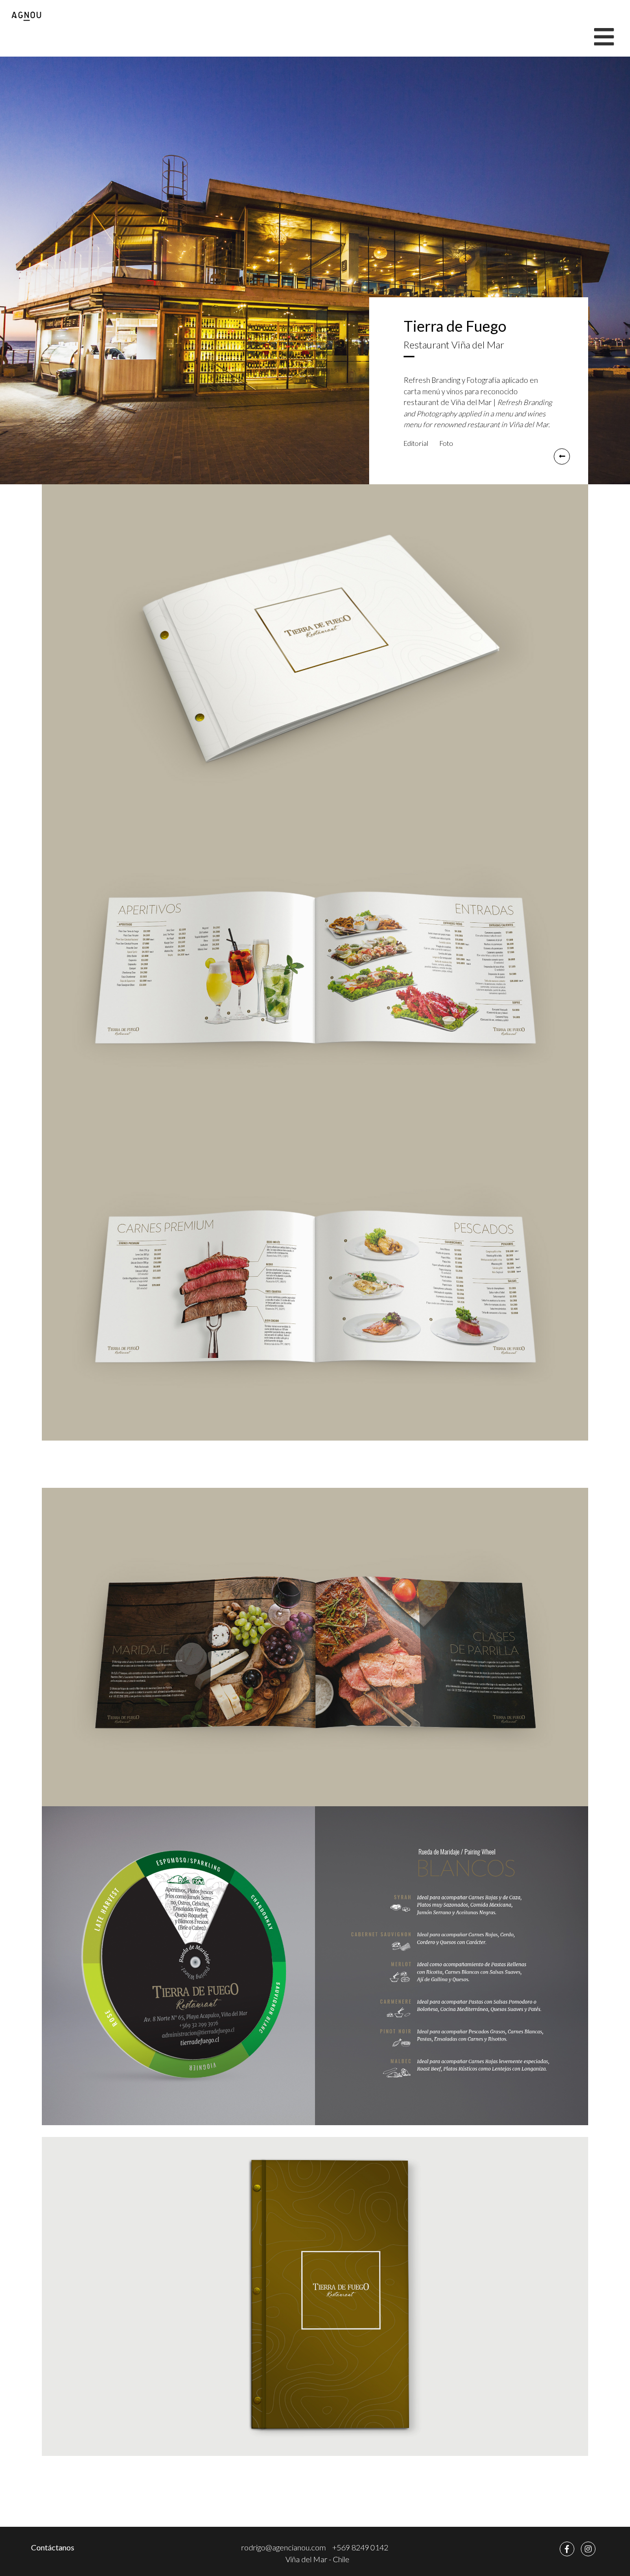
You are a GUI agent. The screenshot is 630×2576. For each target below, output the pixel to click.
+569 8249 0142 (360, 2547)
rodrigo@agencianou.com (283, 2547)
